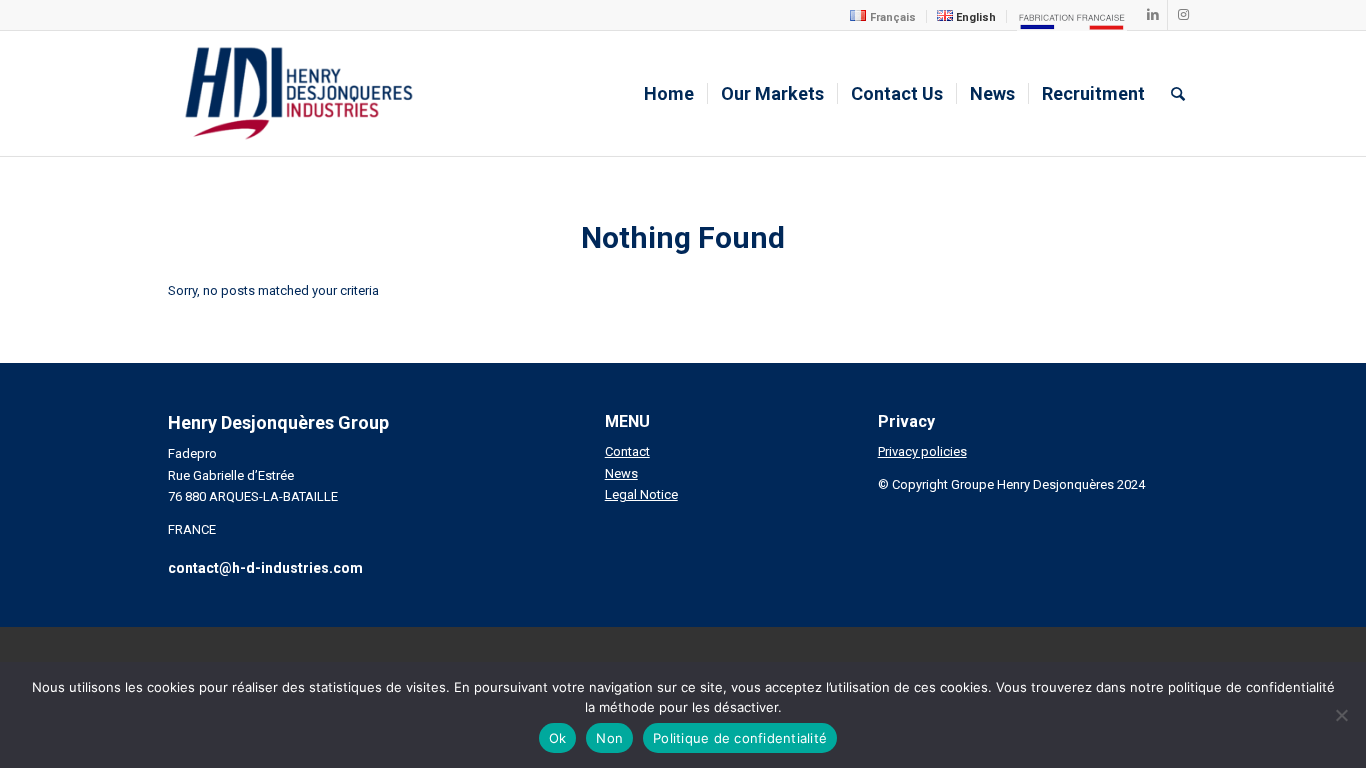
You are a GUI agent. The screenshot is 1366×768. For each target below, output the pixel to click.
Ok (558, 738)
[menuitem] (883, 16)
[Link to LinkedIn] (1152, 15)
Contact (627, 451)
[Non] (1341, 715)
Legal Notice (641, 494)
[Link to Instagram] (1183, 15)
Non (609, 738)
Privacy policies (922, 451)
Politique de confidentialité (740, 738)
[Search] (1178, 93)
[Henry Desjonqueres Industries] (299, 93)
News (621, 473)
